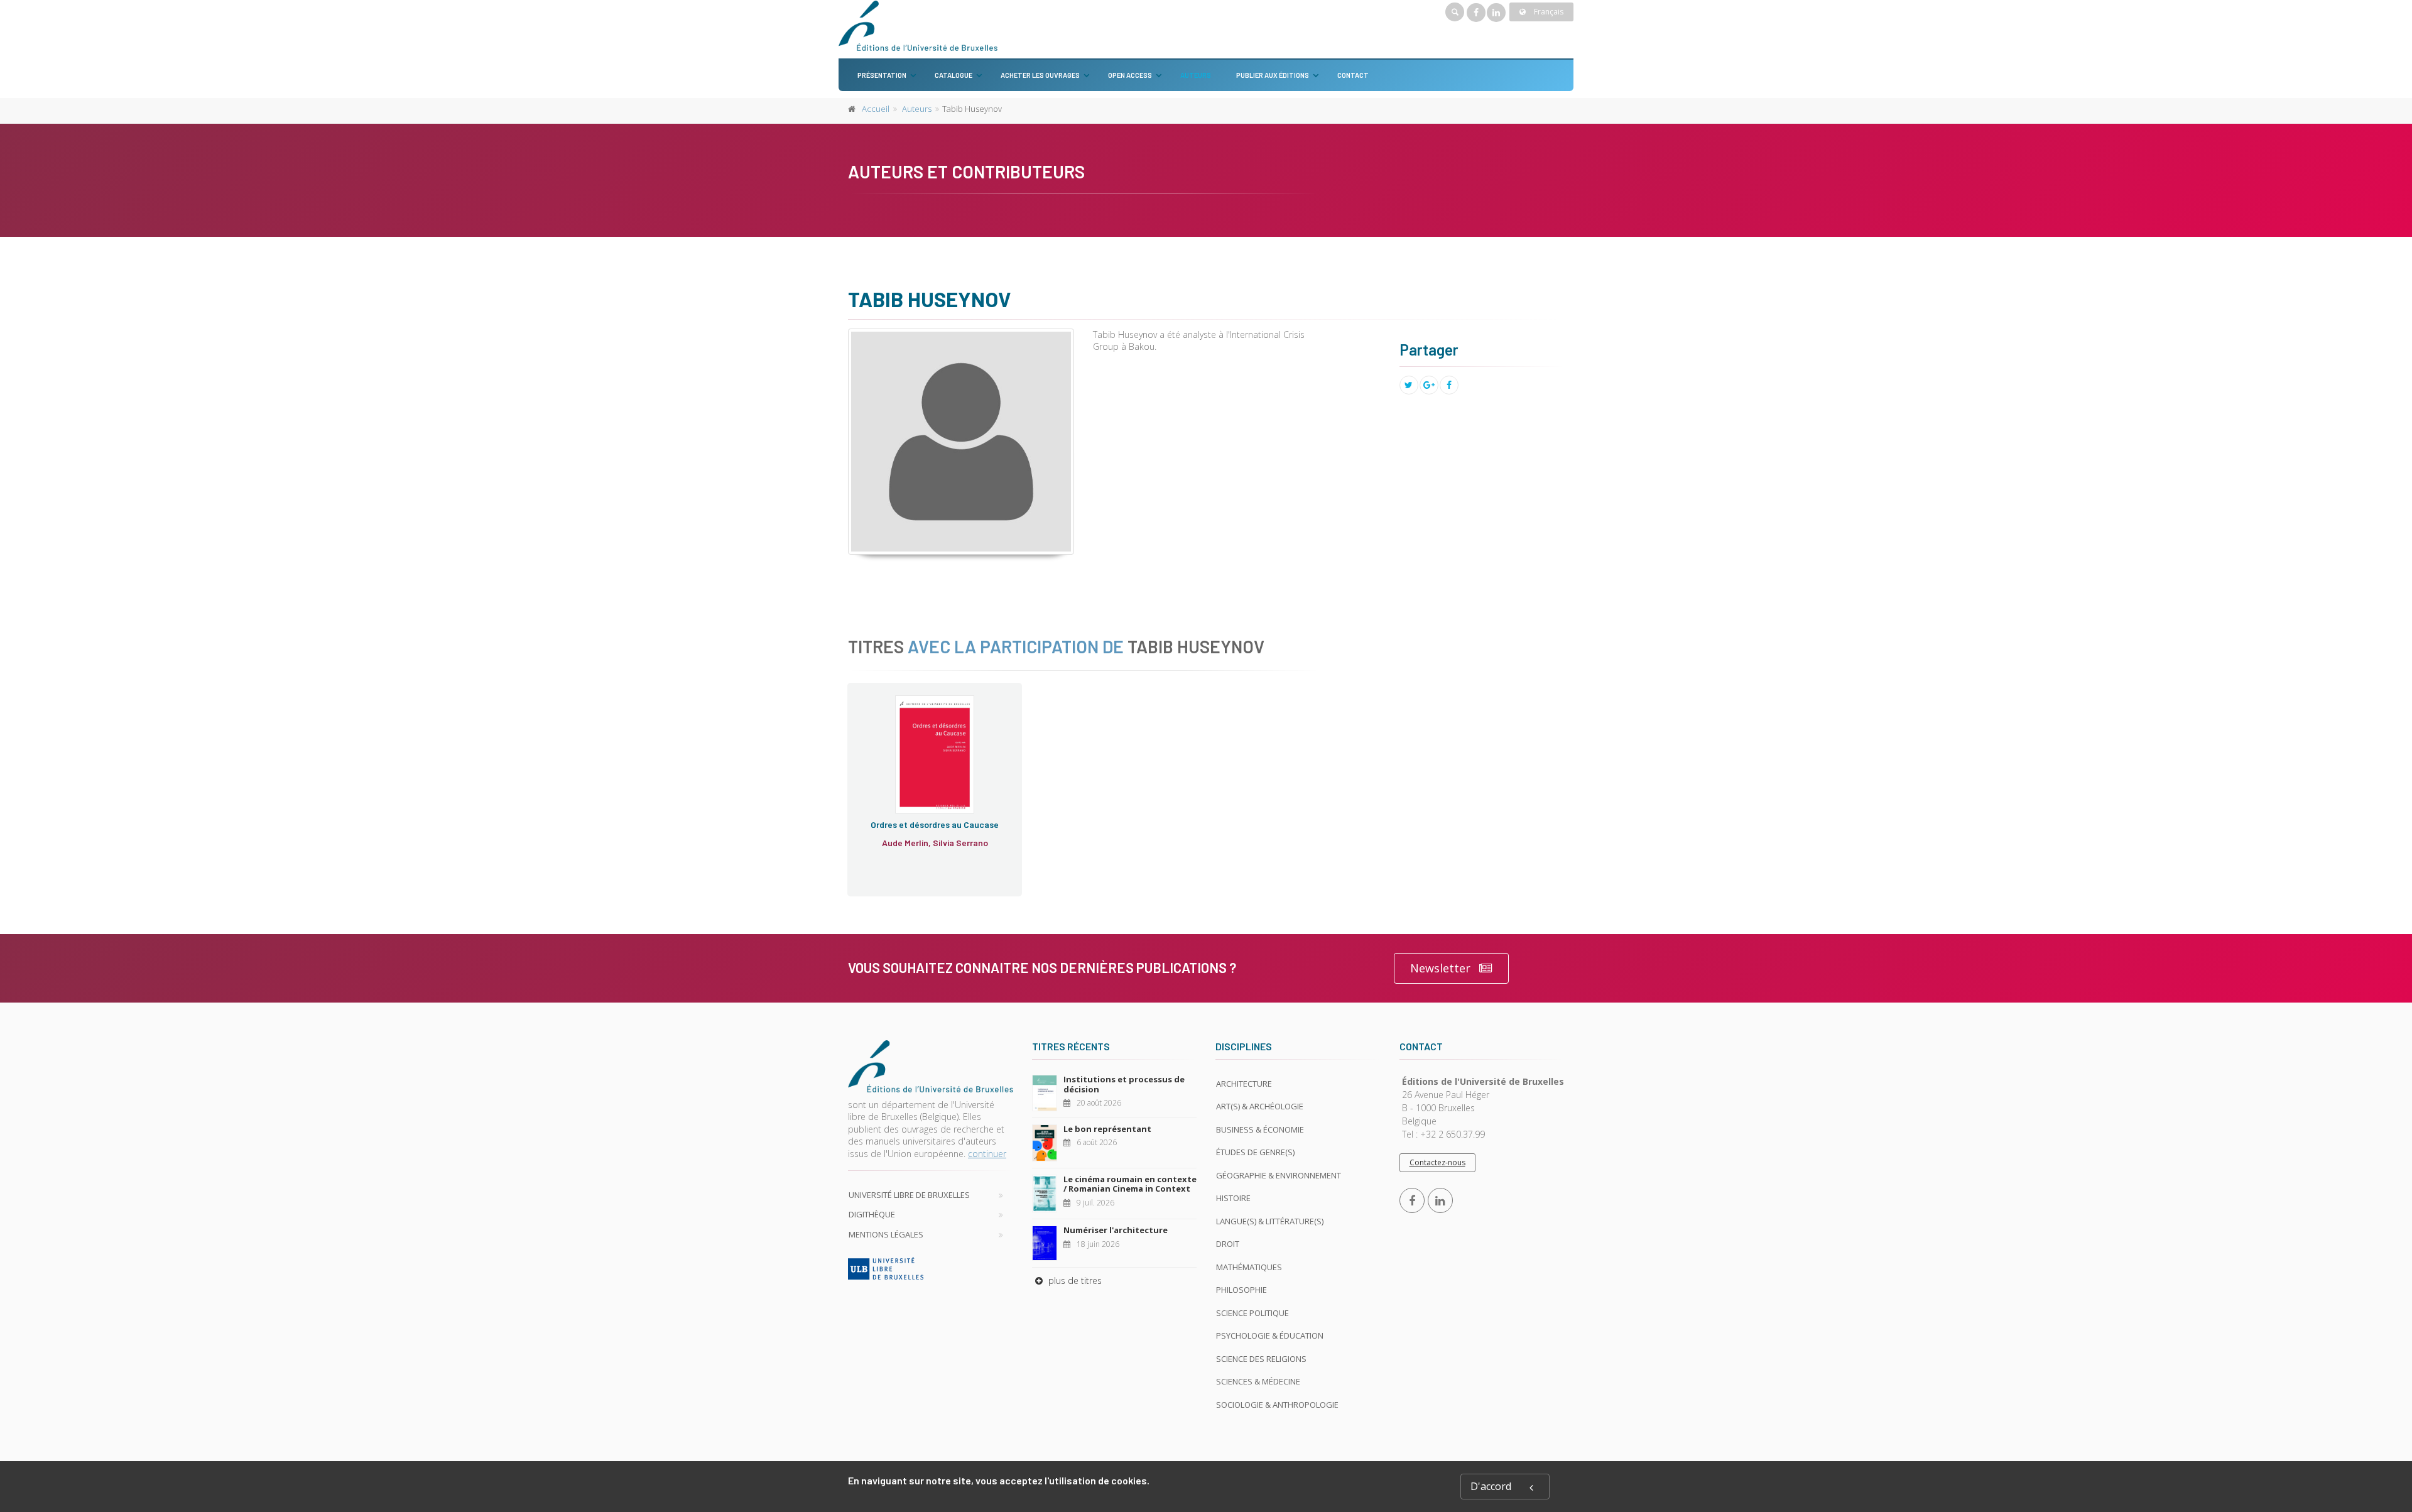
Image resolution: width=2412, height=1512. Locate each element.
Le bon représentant (1107, 1129)
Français (1548, 12)
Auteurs (1196, 75)
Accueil (876, 109)
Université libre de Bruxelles (909, 1195)
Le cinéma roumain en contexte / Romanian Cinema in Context (1130, 1184)
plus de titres (1074, 1281)
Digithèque (872, 1214)
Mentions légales (886, 1234)
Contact (1353, 75)
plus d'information (926, 802)
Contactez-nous (1437, 1162)
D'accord (1491, 1486)
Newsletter (1440, 968)
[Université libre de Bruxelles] (931, 1268)
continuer (987, 1154)
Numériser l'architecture (1116, 1230)
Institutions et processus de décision (1124, 1084)
